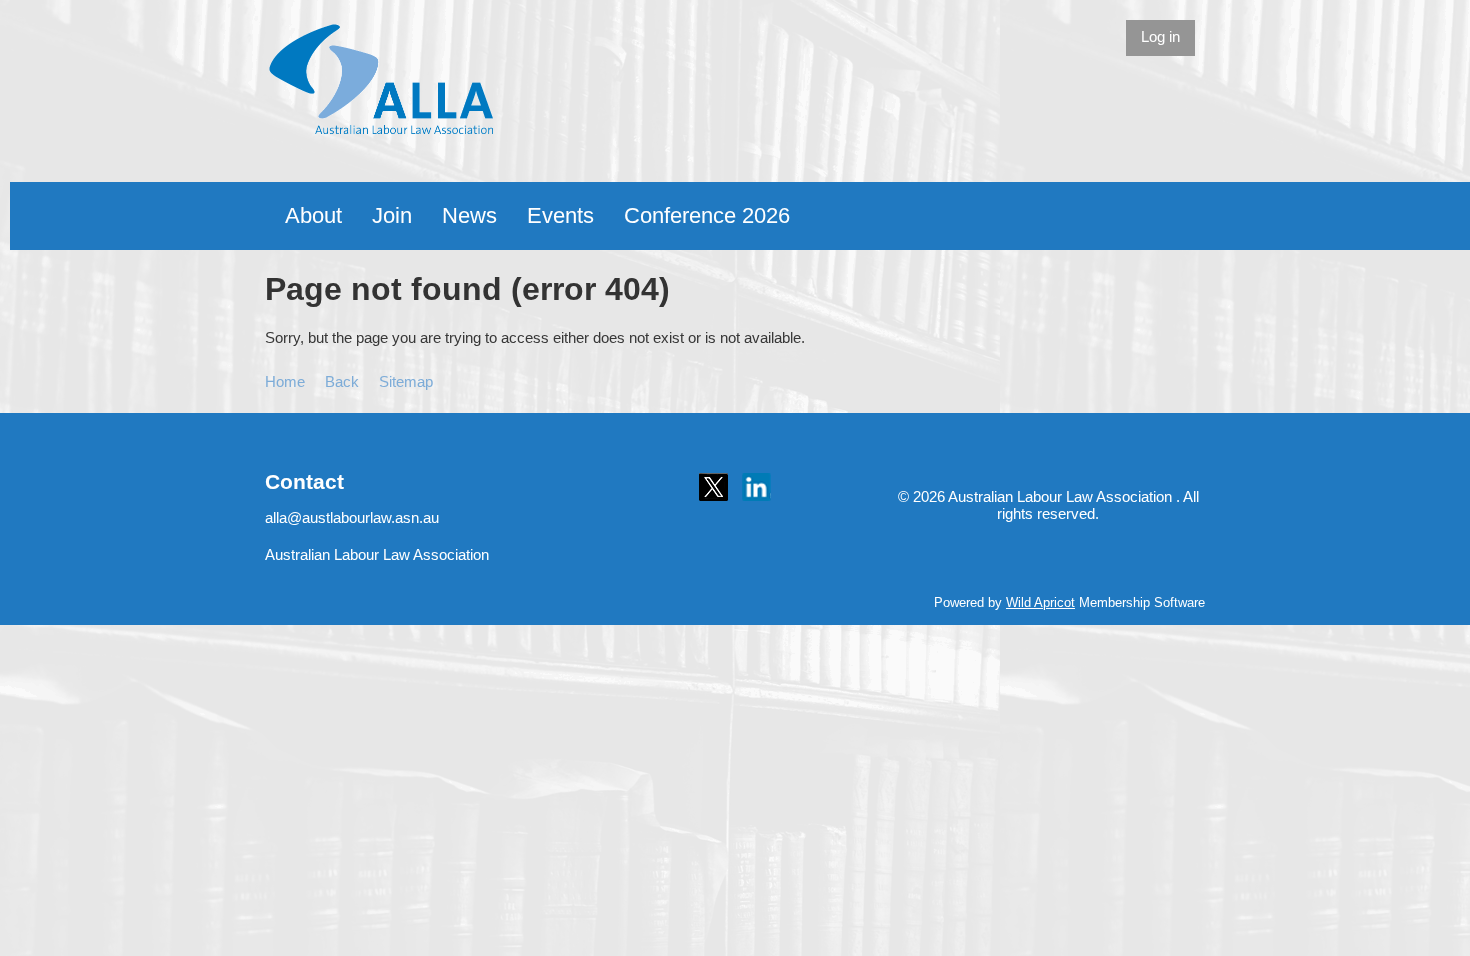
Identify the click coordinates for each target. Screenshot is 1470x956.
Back (342, 381)
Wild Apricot (1040, 602)
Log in (1160, 36)
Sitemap (406, 381)
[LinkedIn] (756, 487)
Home (285, 381)
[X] (713, 487)
